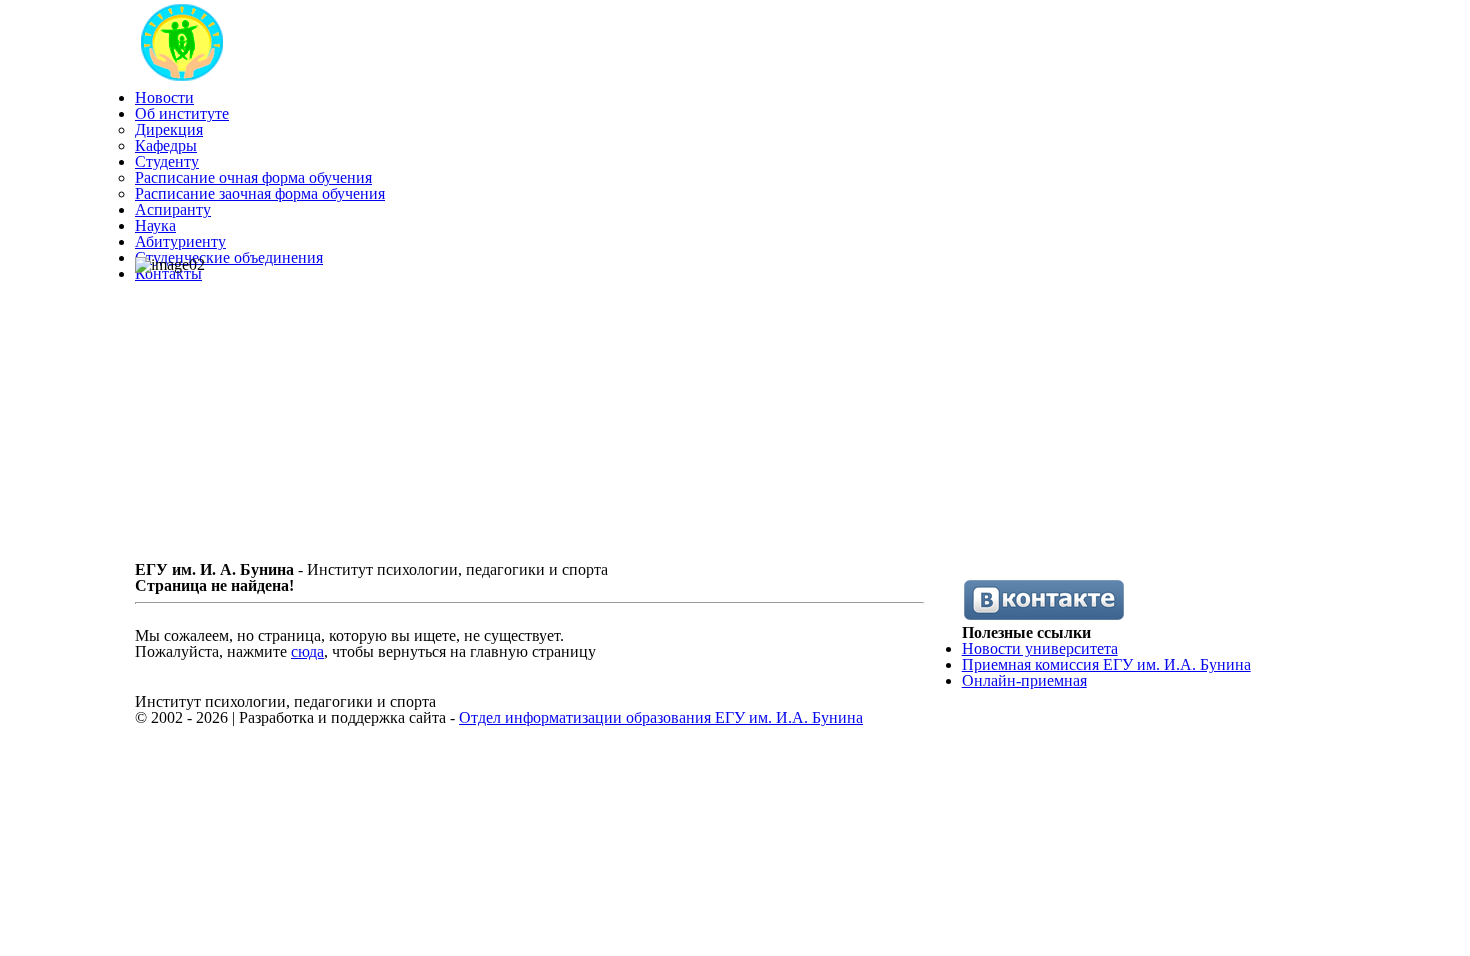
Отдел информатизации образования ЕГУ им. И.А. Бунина (661, 717)
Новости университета (1040, 648)
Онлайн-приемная (1024, 680)
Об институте (182, 113)
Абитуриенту (180, 241)
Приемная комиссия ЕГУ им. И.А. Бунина (1106, 664)
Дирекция (169, 129)
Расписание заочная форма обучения (260, 193)
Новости (164, 97)
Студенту (167, 161)
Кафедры (166, 145)
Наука (155, 225)
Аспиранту (173, 209)
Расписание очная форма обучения (253, 177)
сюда (307, 651)
